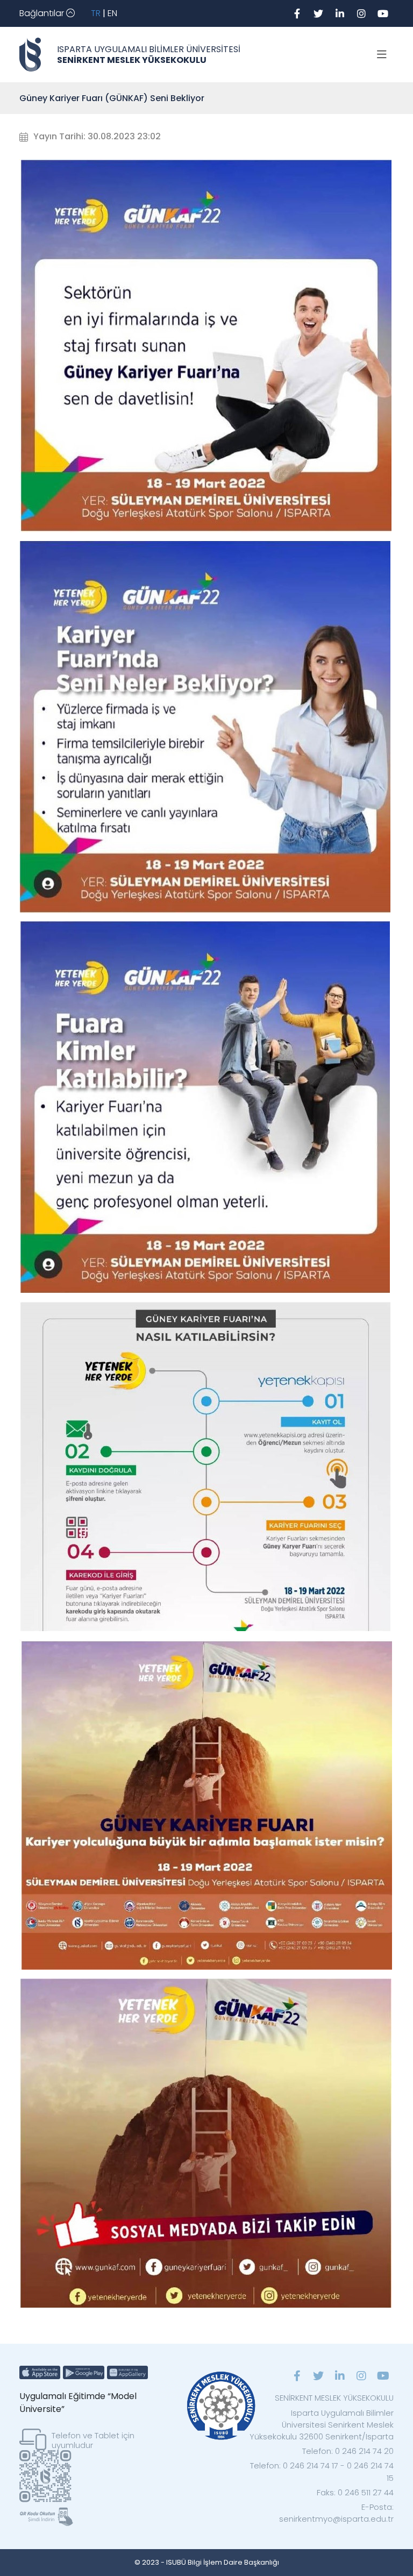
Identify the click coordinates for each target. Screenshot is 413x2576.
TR (96, 13)
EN (112, 13)
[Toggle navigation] (382, 55)
